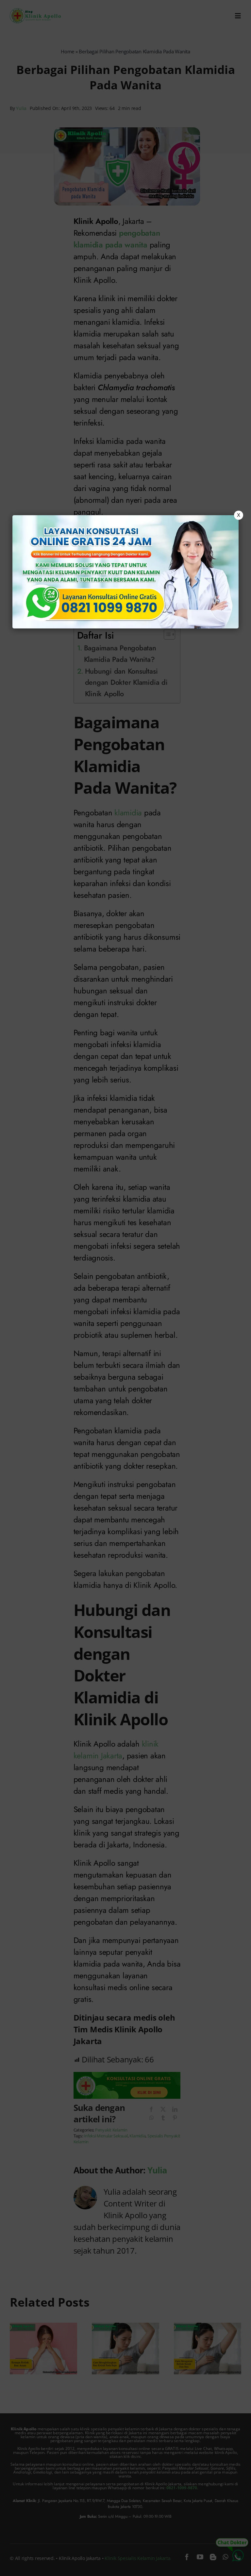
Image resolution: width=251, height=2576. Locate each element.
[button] (125, 1288)
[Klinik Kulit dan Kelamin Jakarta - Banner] (125, 572)
